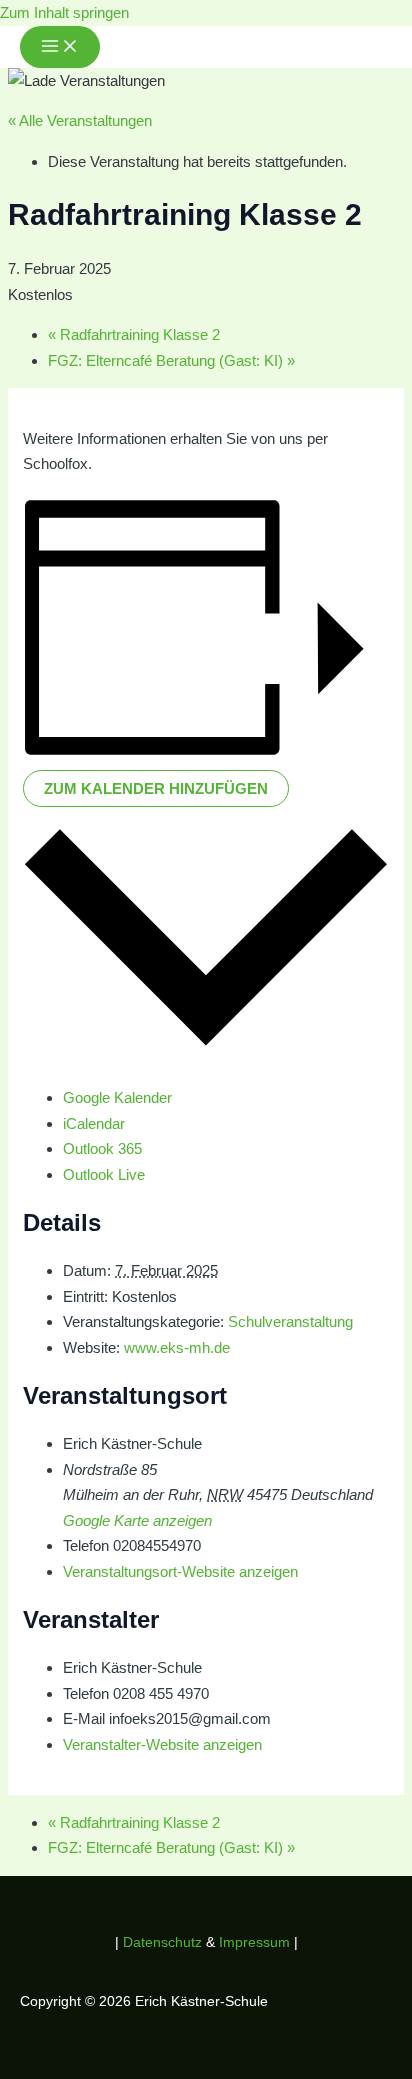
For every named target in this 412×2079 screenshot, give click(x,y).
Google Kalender (117, 1097)
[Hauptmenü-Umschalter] (60, 47)
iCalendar (94, 1123)
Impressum (254, 1942)
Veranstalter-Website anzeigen (162, 1744)
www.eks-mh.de (177, 1347)
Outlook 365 (102, 1148)
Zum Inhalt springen (64, 12)
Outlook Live (104, 1174)
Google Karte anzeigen (137, 1520)
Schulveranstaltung (290, 1321)
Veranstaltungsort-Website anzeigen (180, 1571)
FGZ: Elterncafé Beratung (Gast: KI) (171, 360)
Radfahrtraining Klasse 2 (134, 334)
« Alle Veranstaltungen (80, 120)
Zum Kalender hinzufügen (156, 788)
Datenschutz (164, 1942)
